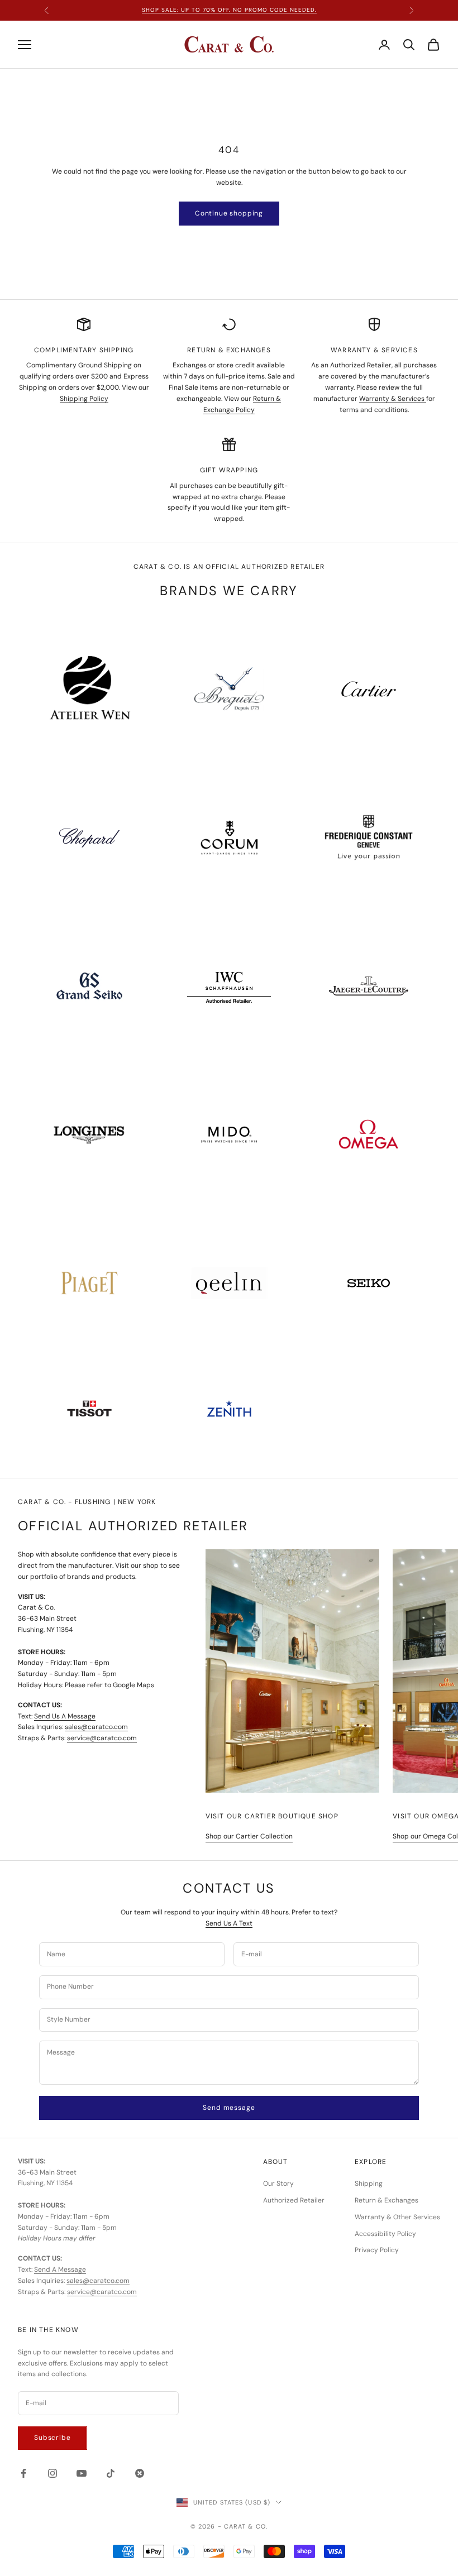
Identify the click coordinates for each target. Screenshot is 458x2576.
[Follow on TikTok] (111, 2473)
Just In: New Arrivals (229, 10)
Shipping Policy (84, 399)
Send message (229, 2108)
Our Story (278, 2184)
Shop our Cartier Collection (249, 1836)
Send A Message (60, 2269)
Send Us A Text (229, 1923)
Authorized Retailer (294, 2200)
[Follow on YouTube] (82, 2473)
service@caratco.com (102, 1738)
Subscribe (53, 2438)
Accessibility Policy (385, 2234)
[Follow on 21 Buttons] (140, 2473)
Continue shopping (229, 213)
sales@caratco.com (96, 1727)
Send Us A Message (65, 1716)
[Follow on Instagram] (53, 2473)
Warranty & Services (393, 399)
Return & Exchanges (387, 2200)
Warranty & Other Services (397, 2217)
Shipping (369, 2184)
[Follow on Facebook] (23, 2473)
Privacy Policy (377, 2250)
